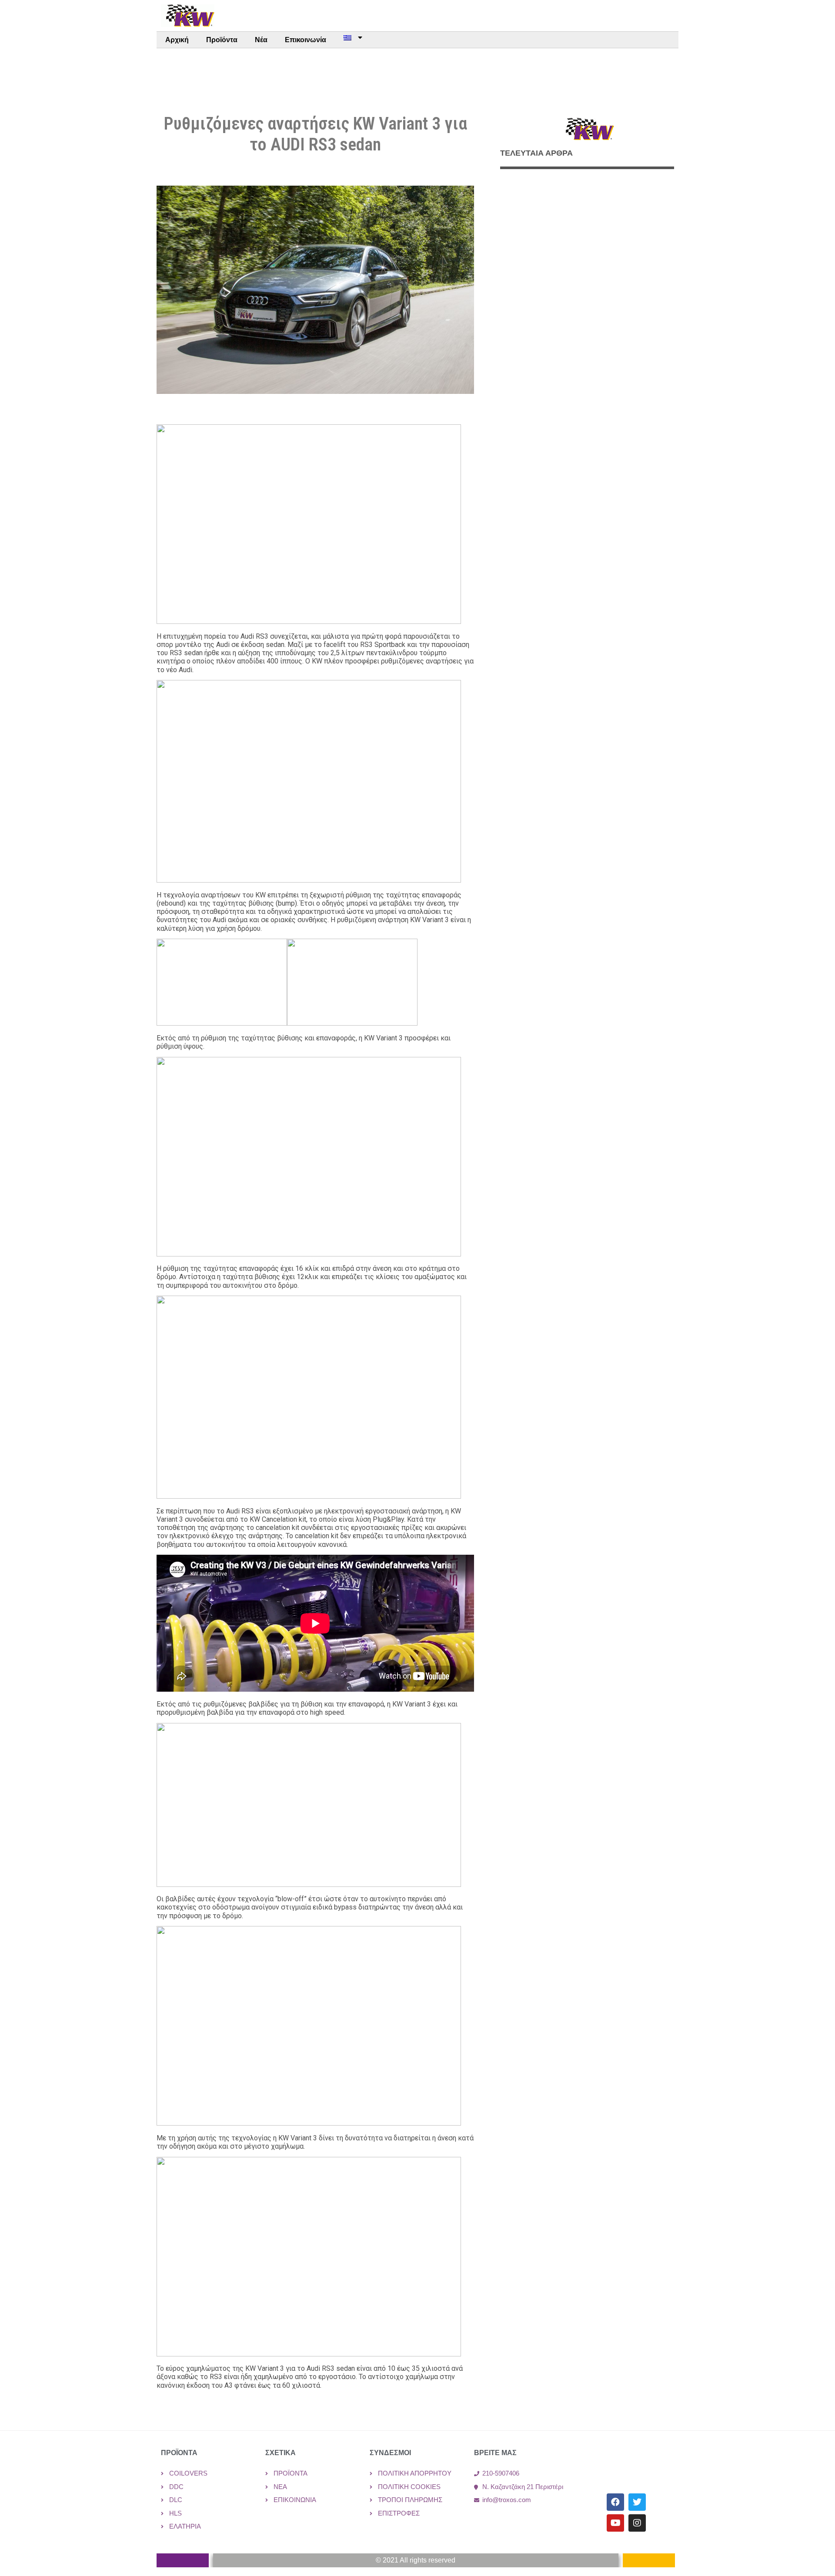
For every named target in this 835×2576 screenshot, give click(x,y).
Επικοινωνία (306, 40)
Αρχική (177, 40)
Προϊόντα (222, 40)
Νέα (261, 40)
